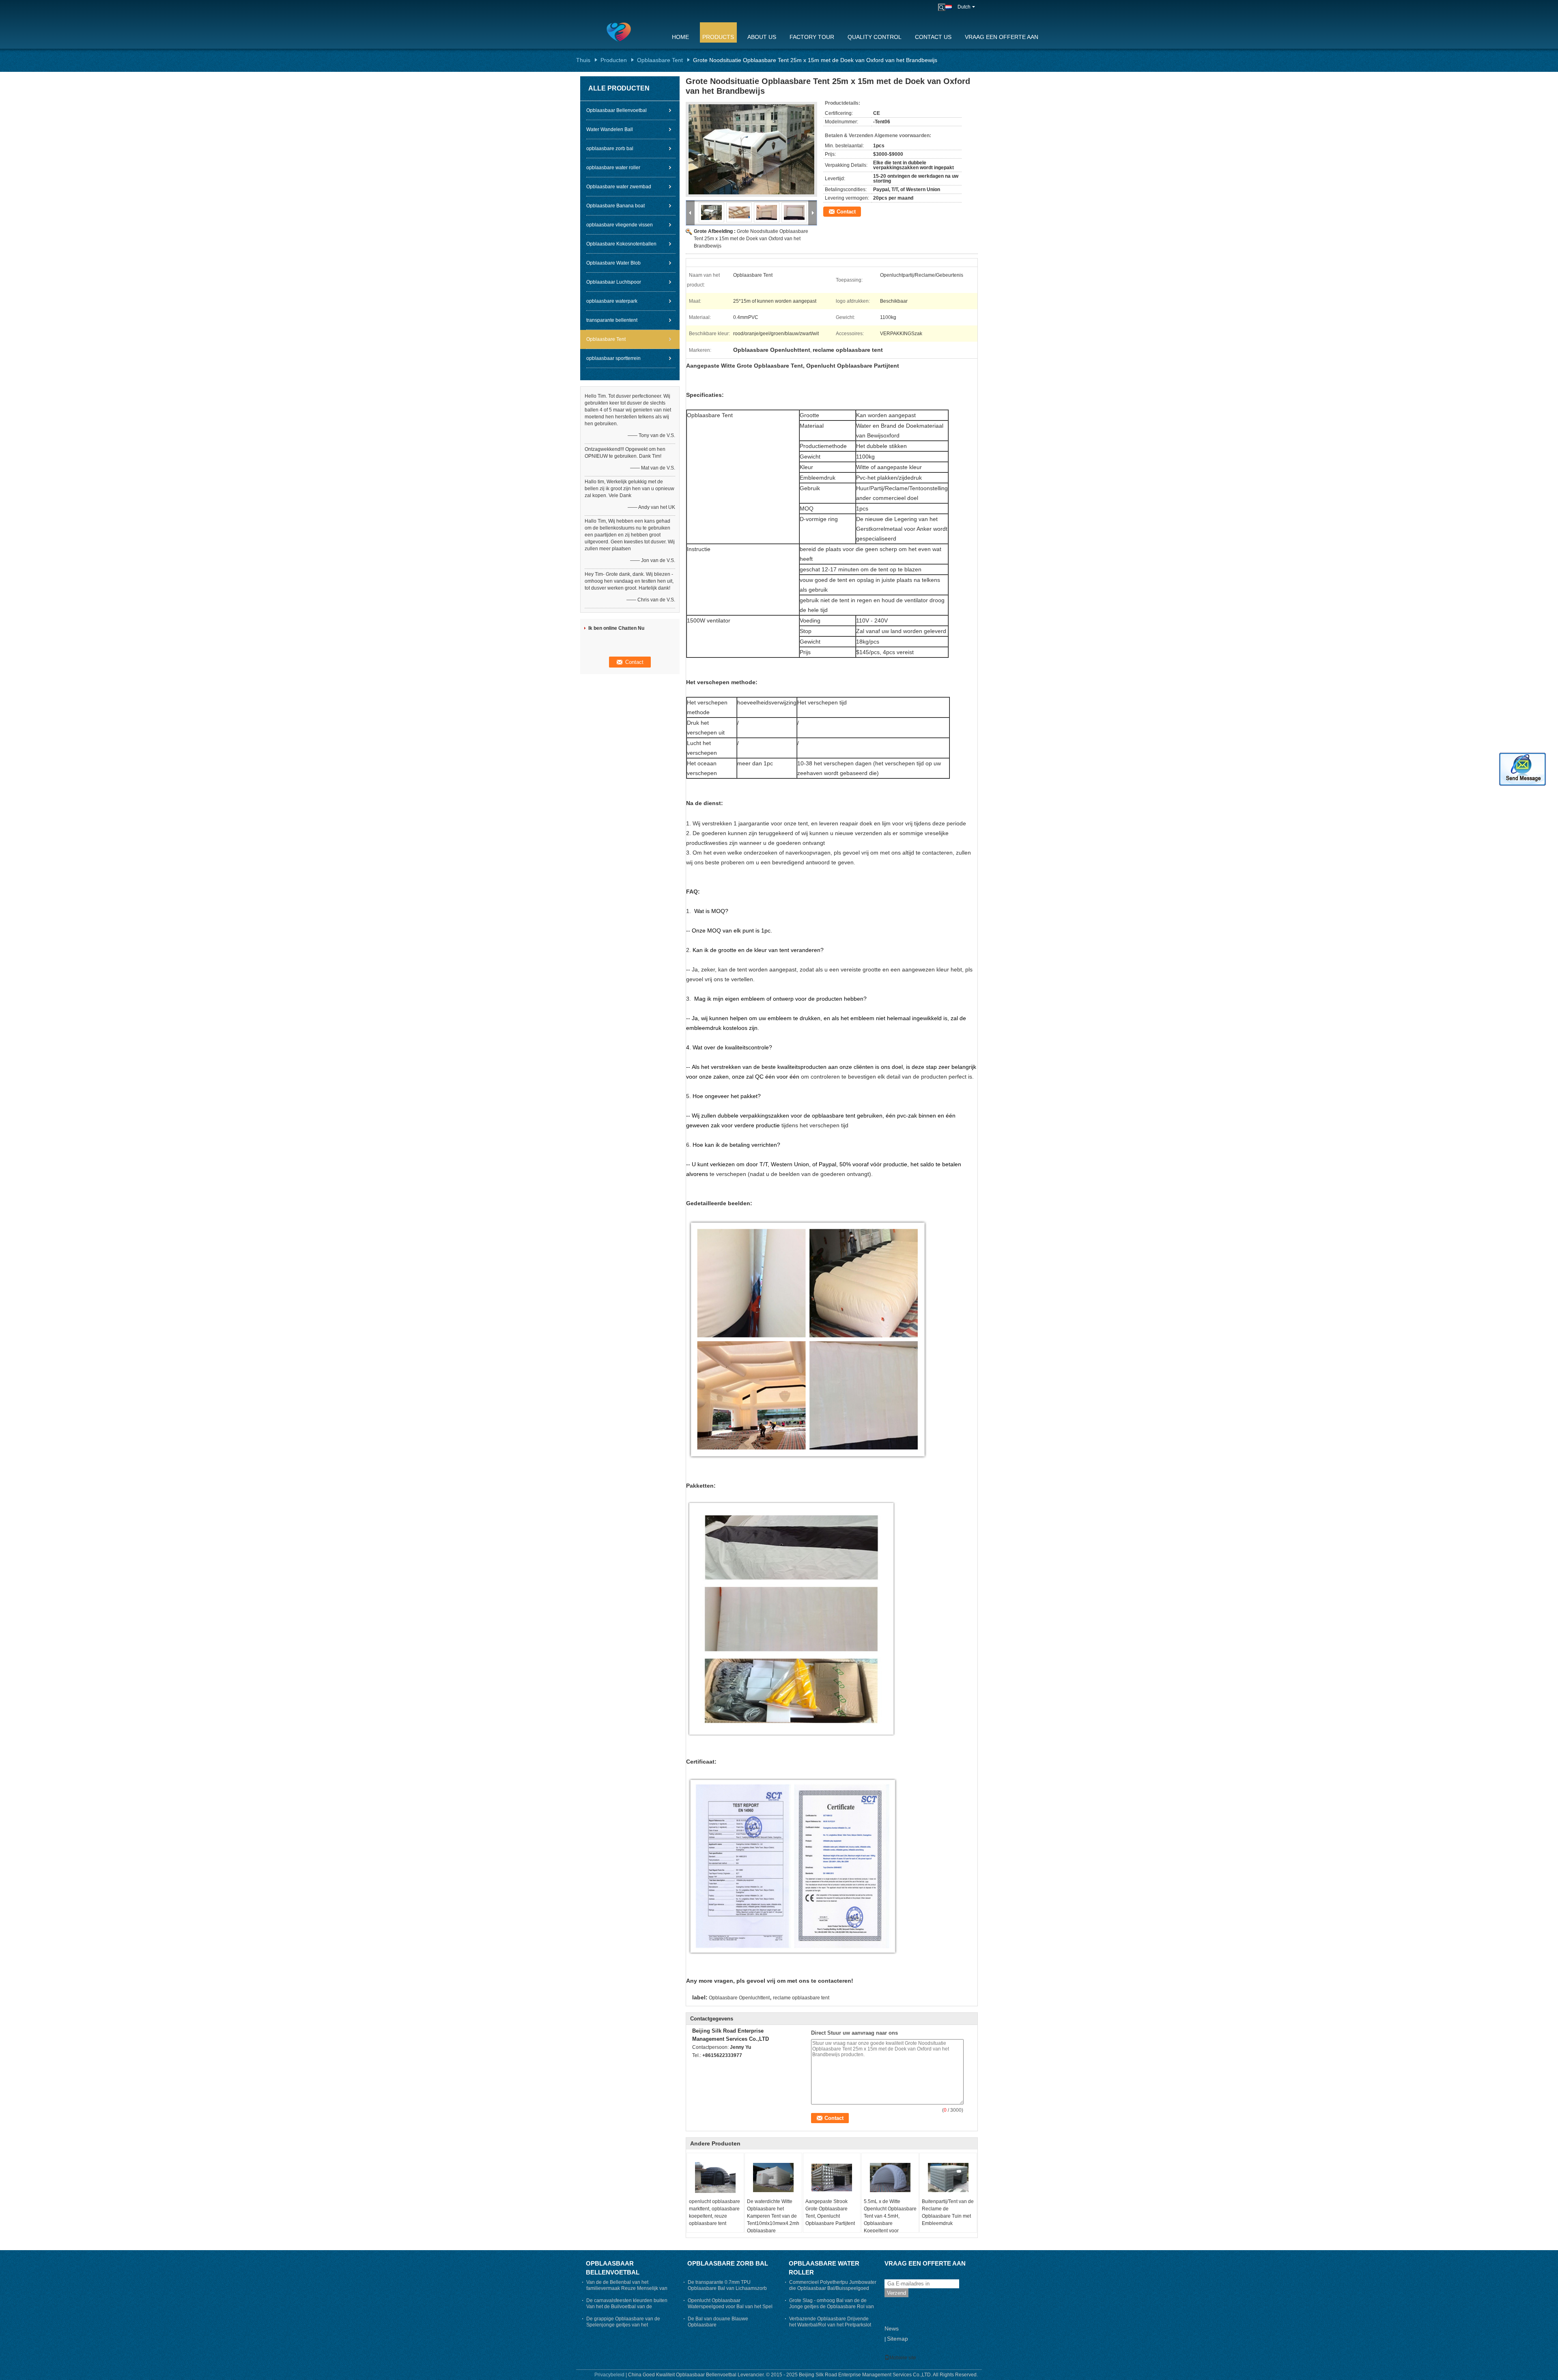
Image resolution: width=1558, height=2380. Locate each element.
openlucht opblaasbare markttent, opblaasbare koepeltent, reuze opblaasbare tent (714, 2212)
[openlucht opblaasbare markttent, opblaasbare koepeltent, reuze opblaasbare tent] (715, 2178)
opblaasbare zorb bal (610, 149)
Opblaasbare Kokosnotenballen (621, 244)
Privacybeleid (609, 2375)
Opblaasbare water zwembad (619, 187)
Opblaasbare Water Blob (613, 263)
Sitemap (897, 2339)
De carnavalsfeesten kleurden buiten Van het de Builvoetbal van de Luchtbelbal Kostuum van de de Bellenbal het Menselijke (627, 2310)
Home (680, 37)
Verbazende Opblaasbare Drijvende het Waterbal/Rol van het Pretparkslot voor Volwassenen (830, 2325)
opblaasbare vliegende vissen (620, 225)
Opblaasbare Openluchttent (739, 1998)
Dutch (964, 7)
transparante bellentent (612, 320)
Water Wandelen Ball (610, 129)
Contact (846, 212)
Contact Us (933, 37)
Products (718, 37)
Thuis (583, 60)
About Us (762, 37)
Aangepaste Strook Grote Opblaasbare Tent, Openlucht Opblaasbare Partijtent (830, 2212)
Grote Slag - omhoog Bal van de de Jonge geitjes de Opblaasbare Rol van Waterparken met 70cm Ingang (832, 2307)
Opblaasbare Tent (660, 60)
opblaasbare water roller (613, 168)
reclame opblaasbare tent (801, 1998)
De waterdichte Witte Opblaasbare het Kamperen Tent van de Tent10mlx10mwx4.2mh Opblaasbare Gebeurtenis (773, 2220)
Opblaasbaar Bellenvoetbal (617, 110)
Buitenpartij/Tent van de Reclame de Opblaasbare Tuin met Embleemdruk (948, 2212)
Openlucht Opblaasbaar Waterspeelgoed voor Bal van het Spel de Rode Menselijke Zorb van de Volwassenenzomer (730, 2310)
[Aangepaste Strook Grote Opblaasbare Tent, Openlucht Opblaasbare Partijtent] (832, 2178)
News (892, 2328)
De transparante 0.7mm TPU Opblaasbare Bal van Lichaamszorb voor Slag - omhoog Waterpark (727, 2288)
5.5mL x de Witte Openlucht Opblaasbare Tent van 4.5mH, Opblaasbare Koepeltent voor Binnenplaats (890, 2220)
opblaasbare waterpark (612, 301)
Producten (614, 60)
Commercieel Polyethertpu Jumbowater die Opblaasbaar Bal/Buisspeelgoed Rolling (833, 2288)
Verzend (896, 2293)
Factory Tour (812, 37)
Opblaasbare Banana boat (615, 206)
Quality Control (875, 37)
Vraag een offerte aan (1002, 37)
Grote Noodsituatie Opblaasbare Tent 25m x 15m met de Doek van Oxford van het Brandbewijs (751, 239)
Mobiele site (903, 2358)
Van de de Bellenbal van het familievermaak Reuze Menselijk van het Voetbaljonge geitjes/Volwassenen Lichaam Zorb (628, 2291)
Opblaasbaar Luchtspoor (614, 282)
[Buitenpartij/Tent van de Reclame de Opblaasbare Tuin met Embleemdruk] (948, 2178)
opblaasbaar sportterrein (613, 358)
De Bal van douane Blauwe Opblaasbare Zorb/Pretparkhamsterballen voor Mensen (724, 2328)
